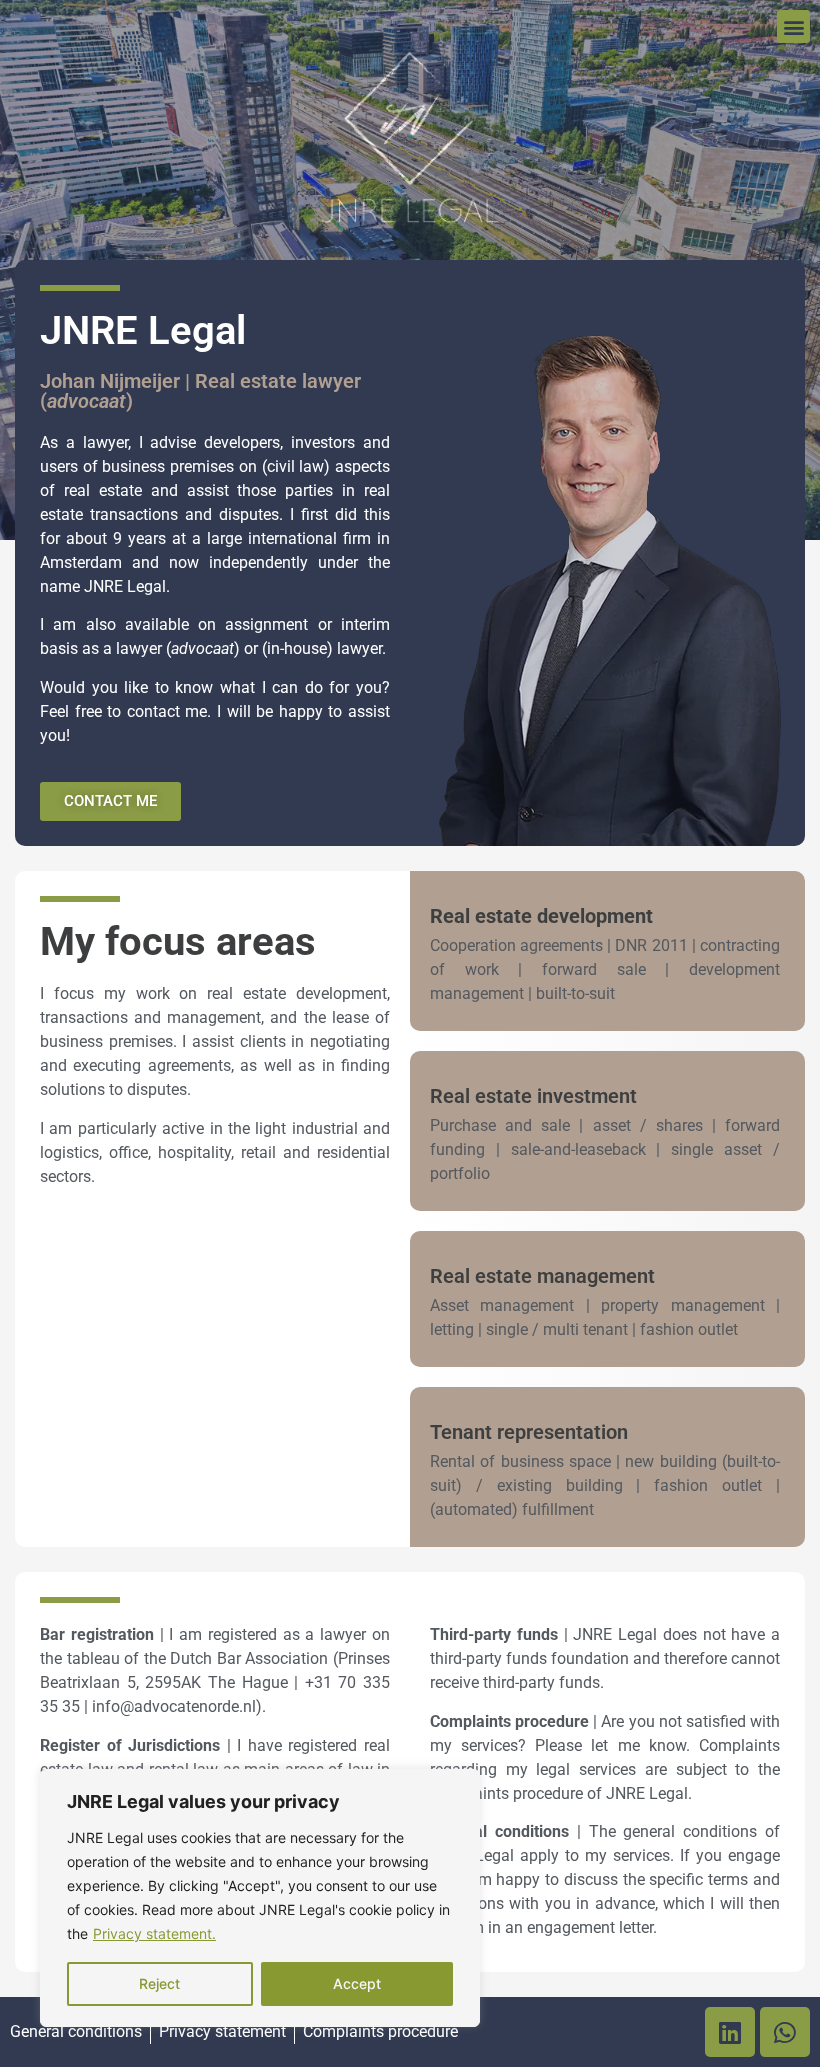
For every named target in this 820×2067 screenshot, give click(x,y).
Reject (159, 1983)
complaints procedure (506, 1793)
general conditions (690, 1831)
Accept (357, 1983)
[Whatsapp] (785, 2032)
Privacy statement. (154, 1933)
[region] (260, 1898)
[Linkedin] (730, 2032)
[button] (793, 26)
